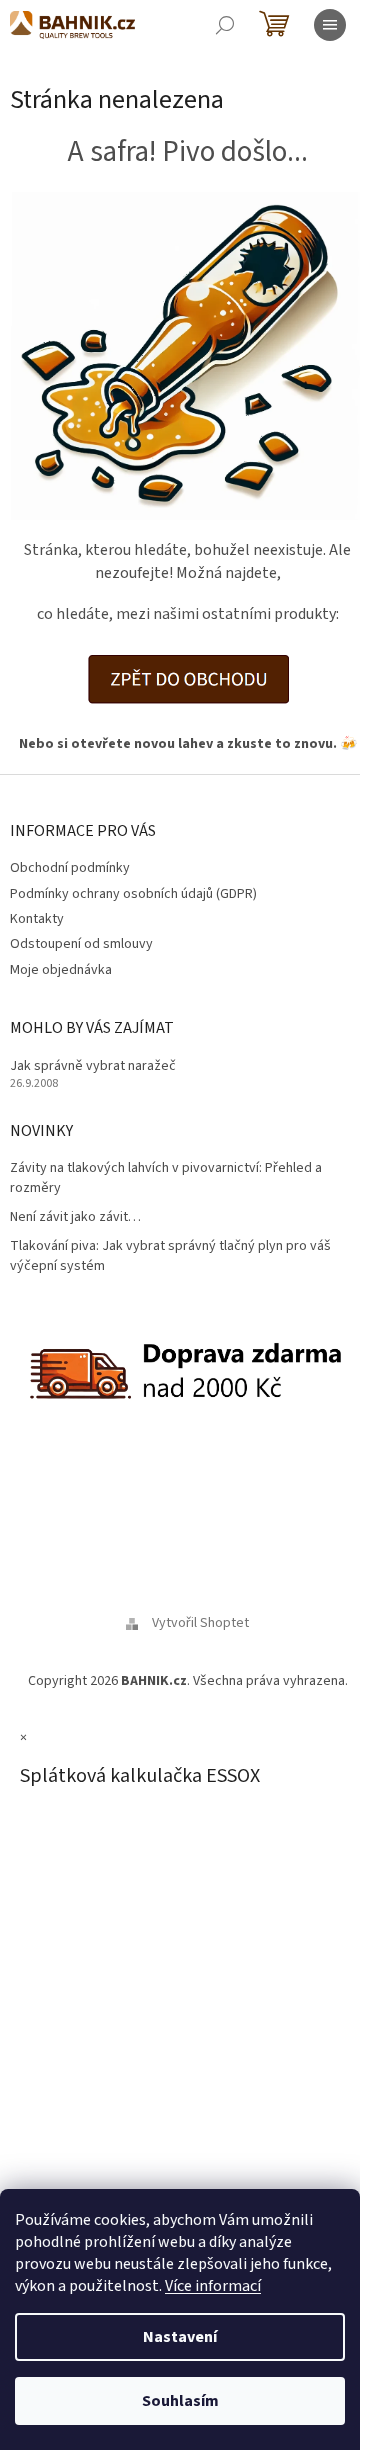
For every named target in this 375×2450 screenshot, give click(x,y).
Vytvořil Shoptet (200, 1623)
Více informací (213, 2286)
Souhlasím (180, 2401)
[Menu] (330, 25)
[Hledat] (225, 25)
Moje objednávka (61, 970)
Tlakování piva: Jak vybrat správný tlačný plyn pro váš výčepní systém (170, 1256)
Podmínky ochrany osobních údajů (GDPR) (133, 894)
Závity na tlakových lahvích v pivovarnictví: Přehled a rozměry (166, 1178)
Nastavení (180, 2337)
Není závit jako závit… (75, 1217)
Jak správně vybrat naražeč (93, 1066)
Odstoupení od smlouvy (81, 944)
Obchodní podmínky (70, 868)
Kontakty (37, 919)
